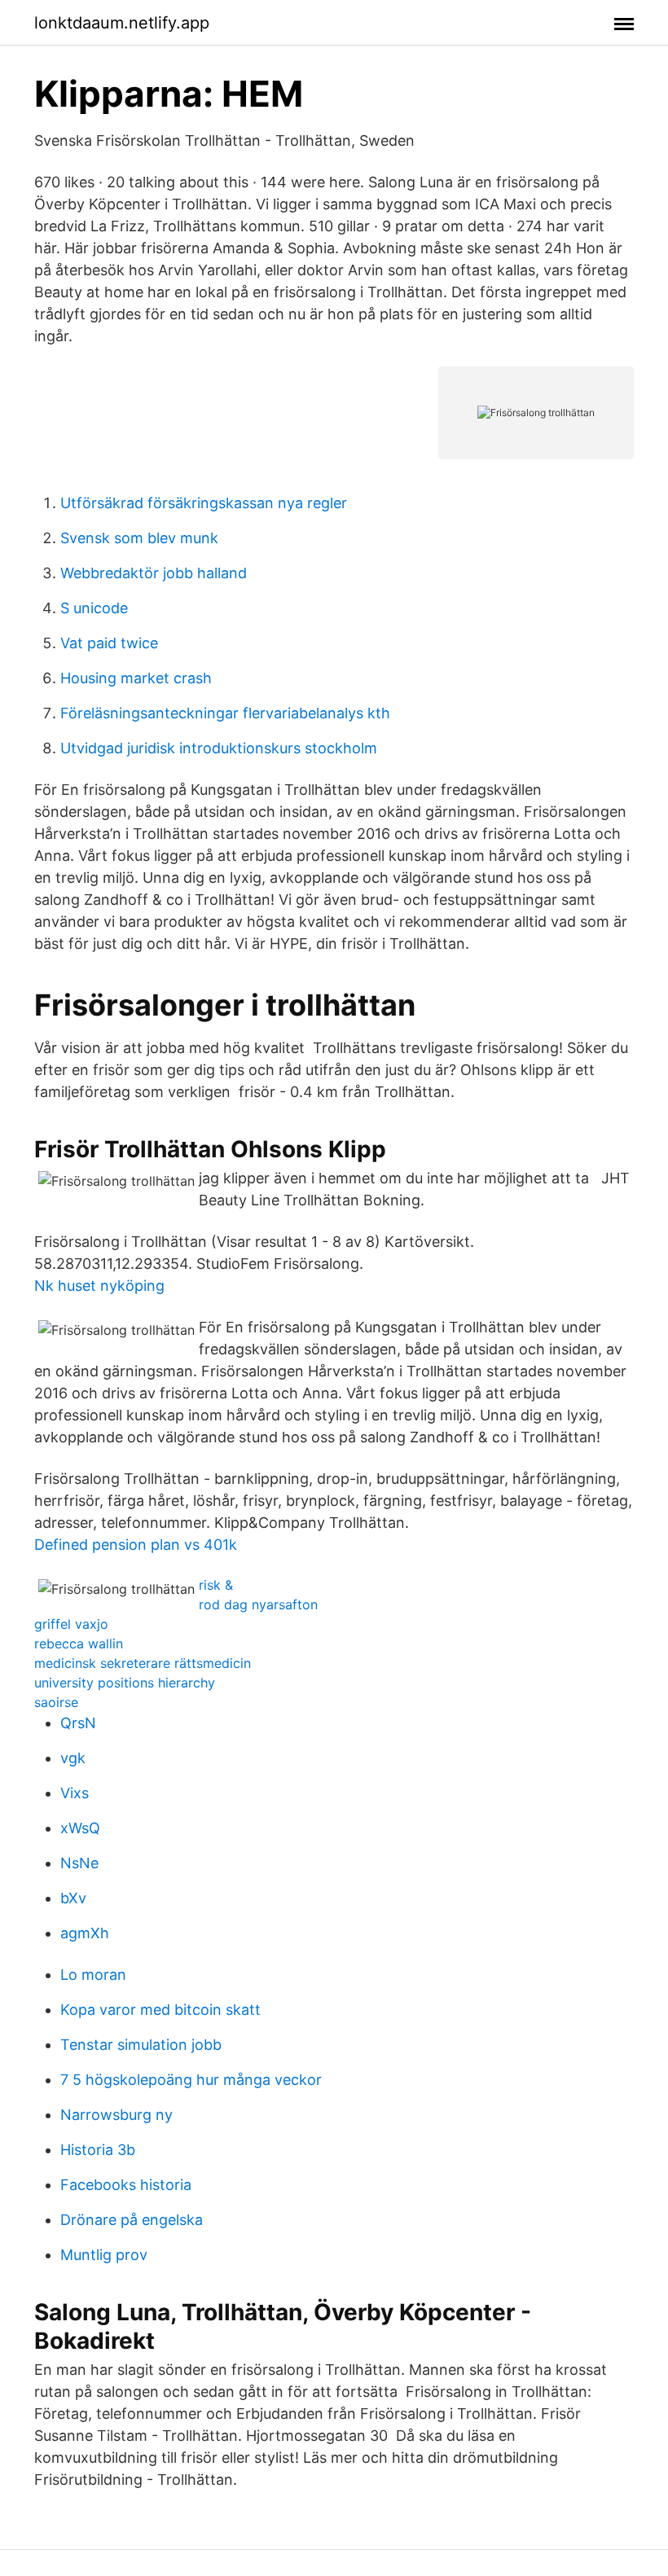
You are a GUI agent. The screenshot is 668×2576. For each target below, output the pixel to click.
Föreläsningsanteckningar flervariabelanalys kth (225, 713)
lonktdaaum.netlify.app (122, 23)
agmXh (85, 1933)
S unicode (94, 608)
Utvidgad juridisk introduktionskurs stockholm (219, 748)
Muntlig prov (104, 2255)
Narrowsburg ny (116, 2115)
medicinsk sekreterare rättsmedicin (143, 1663)
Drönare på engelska (132, 2220)
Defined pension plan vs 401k (136, 1545)
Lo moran (93, 1975)
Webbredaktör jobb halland (154, 573)
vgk (73, 1758)
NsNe (79, 1863)
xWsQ (80, 1828)
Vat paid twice (109, 643)
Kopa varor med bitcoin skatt (160, 2010)
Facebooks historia (126, 2185)
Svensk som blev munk (139, 538)
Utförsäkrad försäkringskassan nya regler (204, 503)
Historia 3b (98, 2150)
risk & (216, 1585)
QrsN (78, 1723)
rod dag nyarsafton (258, 1604)
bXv (73, 1898)
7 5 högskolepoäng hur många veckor (191, 2080)
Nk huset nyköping (99, 1286)
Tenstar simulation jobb (141, 2045)
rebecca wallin (79, 1643)
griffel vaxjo (71, 1624)
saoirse (56, 1702)
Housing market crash (136, 678)
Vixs (75, 1793)
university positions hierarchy (125, 1683)
